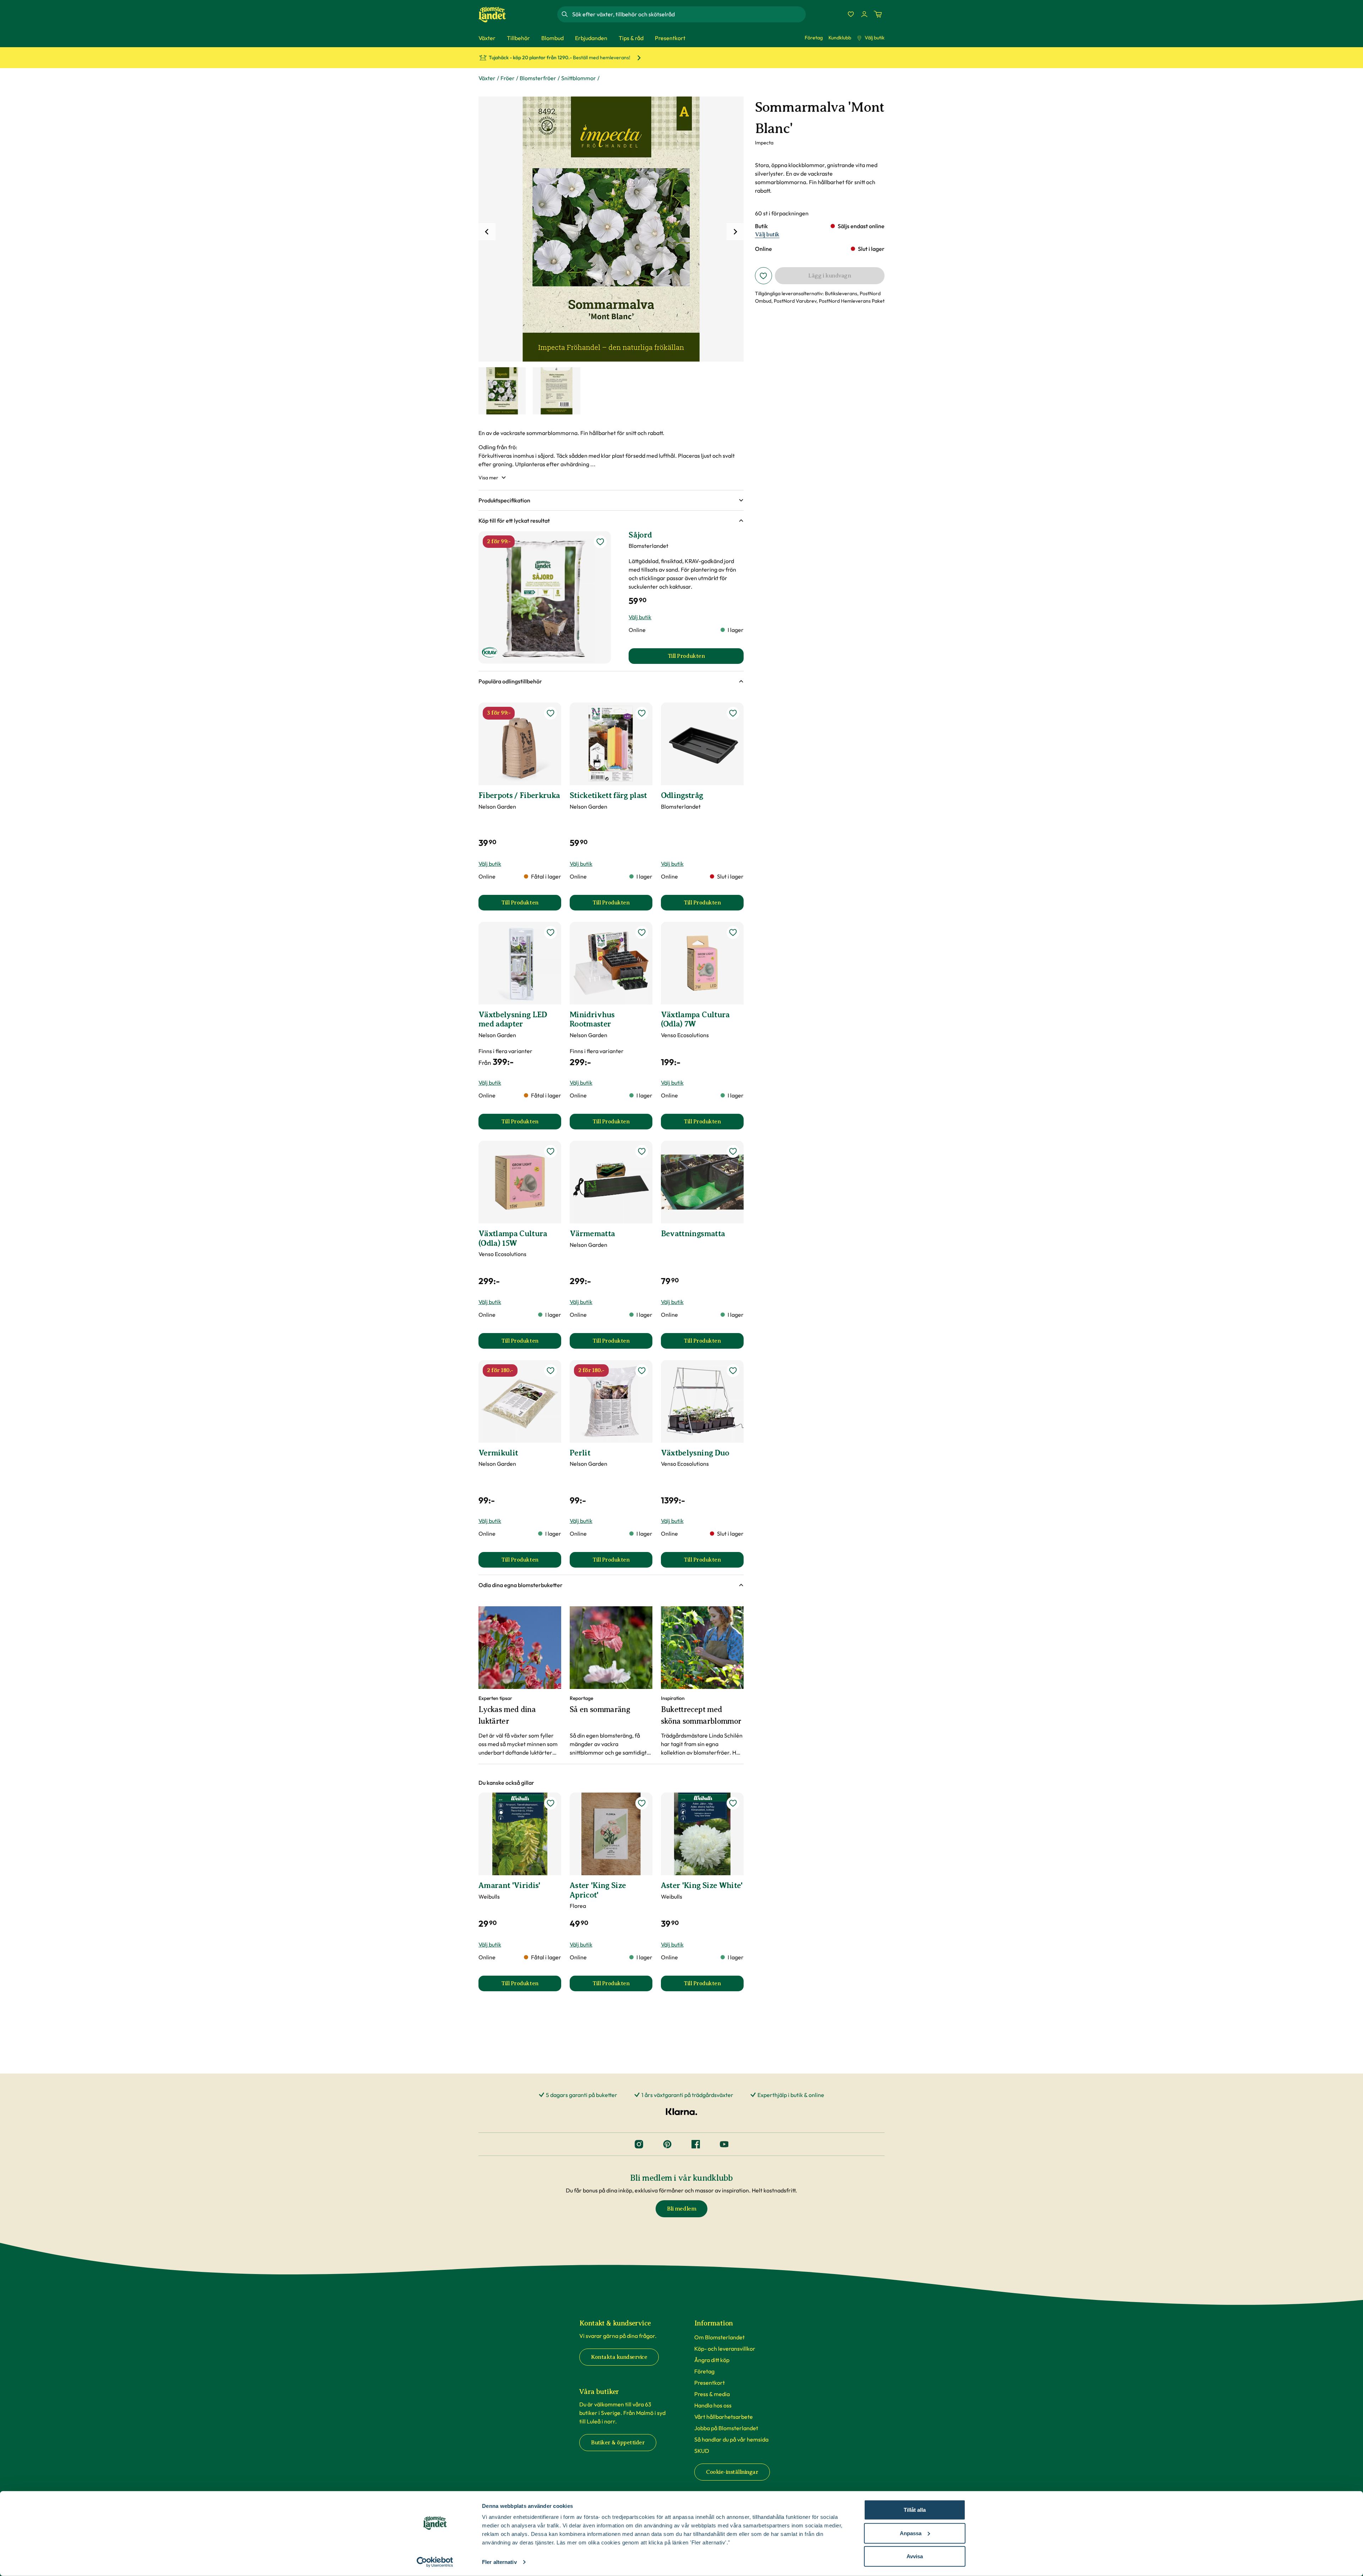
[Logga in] (864, 14)
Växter (487, 78)
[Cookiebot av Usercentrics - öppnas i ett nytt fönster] (435, 2562)
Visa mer (488, 478)
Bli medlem (681, 2209)
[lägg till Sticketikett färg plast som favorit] (642, 713)
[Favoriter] (851, 14)
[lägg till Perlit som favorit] (642, 1371)
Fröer (508, 78)
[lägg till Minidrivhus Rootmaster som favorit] (642, 932)
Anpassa (911, 2533)
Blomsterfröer (538, 78)
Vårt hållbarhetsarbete (724, 2417)
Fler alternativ (499, 2562)
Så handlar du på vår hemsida (731, 2439)
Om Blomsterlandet (719, 2337)
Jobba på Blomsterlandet (726, 2428)
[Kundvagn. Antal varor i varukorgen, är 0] (878, 14)
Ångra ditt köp (712, 2360)
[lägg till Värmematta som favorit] (642, 1151)
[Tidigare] (487, 232)
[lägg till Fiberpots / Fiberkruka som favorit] (551, 713)
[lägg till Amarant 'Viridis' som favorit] (551, 1803)
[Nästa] (735, 232)
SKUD (702, 2451)
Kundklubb (840, 38)
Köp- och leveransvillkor (725, 2349)
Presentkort (710, 2383)
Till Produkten (531, 905)
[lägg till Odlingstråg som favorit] (733, 713)
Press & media (712, 2394)
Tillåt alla (915, 2510)
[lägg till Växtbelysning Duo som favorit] (733, 1371)
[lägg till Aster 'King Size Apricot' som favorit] (642, 1803)
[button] (611, 500)
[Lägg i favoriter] (763, 276)
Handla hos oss (713, 2405)
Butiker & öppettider (618, 2443)
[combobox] (688, 14)
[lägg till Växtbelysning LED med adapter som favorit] (551, 932)
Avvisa (915, 2556)
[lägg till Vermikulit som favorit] (551, 1371)
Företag (814, 38)
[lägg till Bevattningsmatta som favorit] (733, 1151)
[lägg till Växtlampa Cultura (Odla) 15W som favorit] (551, 1151)
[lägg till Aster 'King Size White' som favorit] (733, 1803)
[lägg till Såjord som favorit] (600, 542)
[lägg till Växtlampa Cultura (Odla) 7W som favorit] (733, 932)
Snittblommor (579, 78)
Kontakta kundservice (619, 2357)
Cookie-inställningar (732, 2472)
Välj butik (875, 38)
